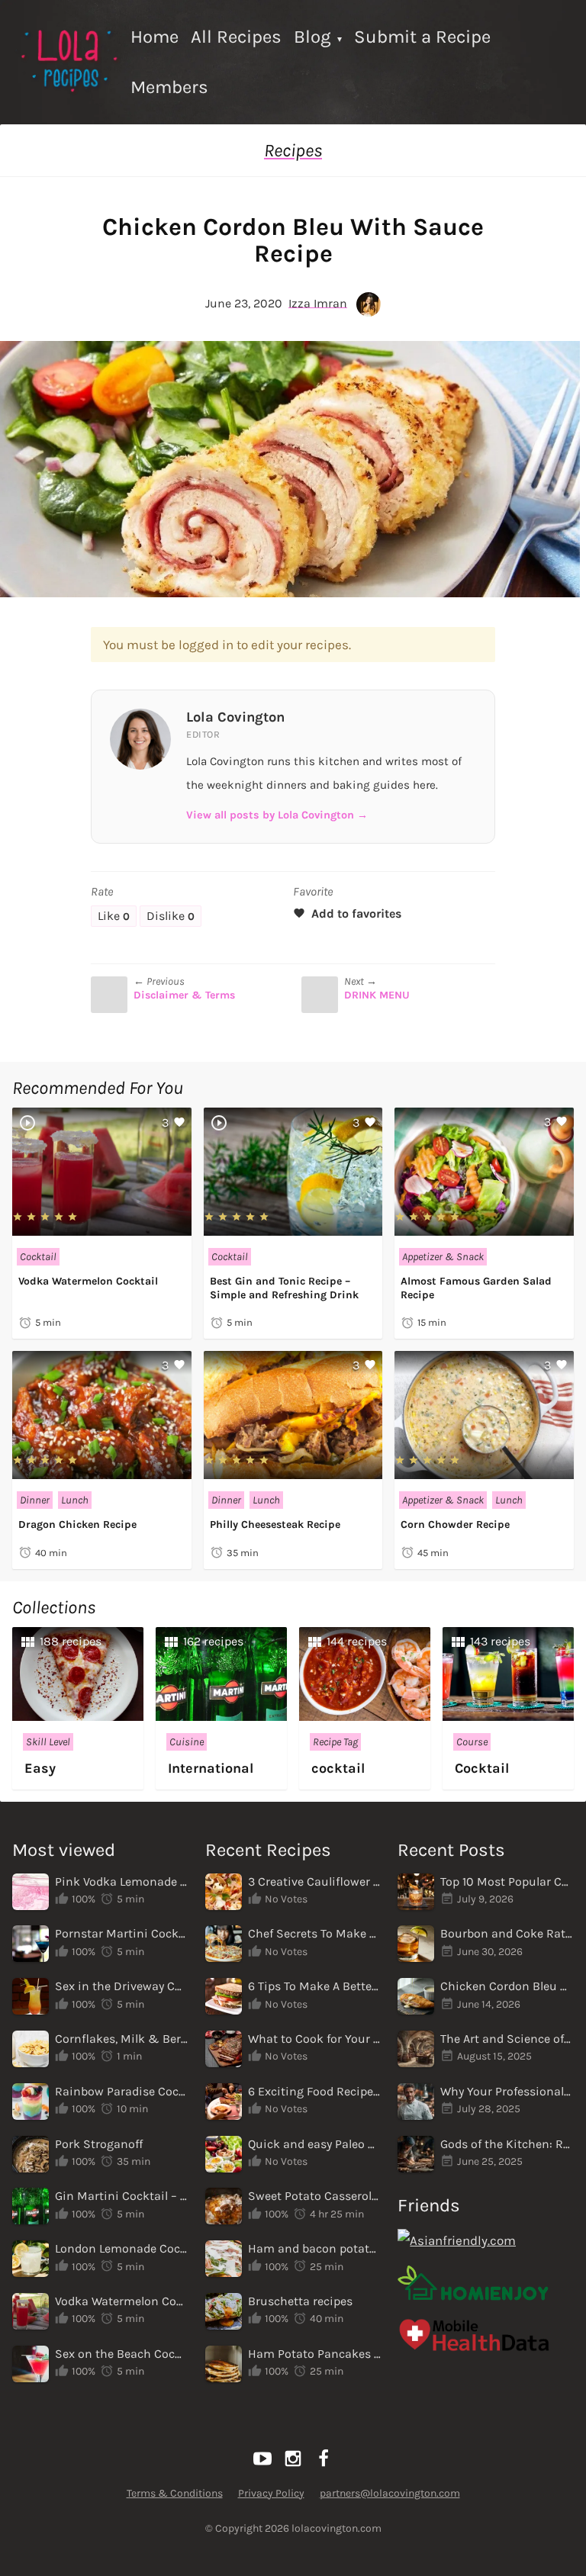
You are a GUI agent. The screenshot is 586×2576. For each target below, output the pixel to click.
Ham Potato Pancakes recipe (315, 2354)
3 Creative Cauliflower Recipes (315, 1881)
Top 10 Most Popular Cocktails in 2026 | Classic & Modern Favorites (507, 1881)
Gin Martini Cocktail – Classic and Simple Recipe (122, 2196)
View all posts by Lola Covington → (277, 815)
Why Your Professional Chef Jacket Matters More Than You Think (507, 2091)
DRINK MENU (377, 995)
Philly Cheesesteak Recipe (275, 1524)
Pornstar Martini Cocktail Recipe (122, 1933)
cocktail (338, 1768)
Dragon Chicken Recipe (77, 1524)
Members (169, 87)
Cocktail (38, 1257)
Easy (40, 1768)
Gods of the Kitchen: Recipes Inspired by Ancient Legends (507, 2144)
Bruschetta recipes (300, 2301)
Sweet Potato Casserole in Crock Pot (315, 2196)
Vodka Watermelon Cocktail (88, 1281)
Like (114, 916)
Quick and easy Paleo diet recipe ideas (315, 2144)
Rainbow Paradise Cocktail (122, 2091)
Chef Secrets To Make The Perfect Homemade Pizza (315, 1933)
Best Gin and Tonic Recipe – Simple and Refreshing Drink (284, 1288)
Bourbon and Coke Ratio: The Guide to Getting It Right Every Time (507, 1933)
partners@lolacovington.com (390, 2493)
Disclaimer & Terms (184, 995)
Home (155, 37)
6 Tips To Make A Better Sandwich (315, 1986)
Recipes (293, 150)
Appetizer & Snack (443, 1257)
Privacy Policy (271, 2493)
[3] (102, 1226)
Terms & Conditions (175, 2493)
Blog (312, 37)
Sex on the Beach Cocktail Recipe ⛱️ (122, 2354)
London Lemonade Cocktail (122, 2248)
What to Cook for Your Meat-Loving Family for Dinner (315, 2039)
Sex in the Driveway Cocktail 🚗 (122, 1986)
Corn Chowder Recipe (455, 1524)
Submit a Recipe (422, 37)
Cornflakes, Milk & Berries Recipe (122, 2039)
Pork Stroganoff (99, 2144)
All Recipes (236, 37)
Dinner (35, 1500)
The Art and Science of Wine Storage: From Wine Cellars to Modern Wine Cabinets (507, 2039)
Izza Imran (318, 302)
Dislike (171, 916)
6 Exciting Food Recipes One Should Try (315, 2091)
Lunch (75, 1500)
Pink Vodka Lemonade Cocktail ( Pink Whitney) (122, 1881)
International (211, 1768)
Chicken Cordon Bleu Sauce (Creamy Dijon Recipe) (507, 1986)
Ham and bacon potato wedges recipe (315, 2248)
